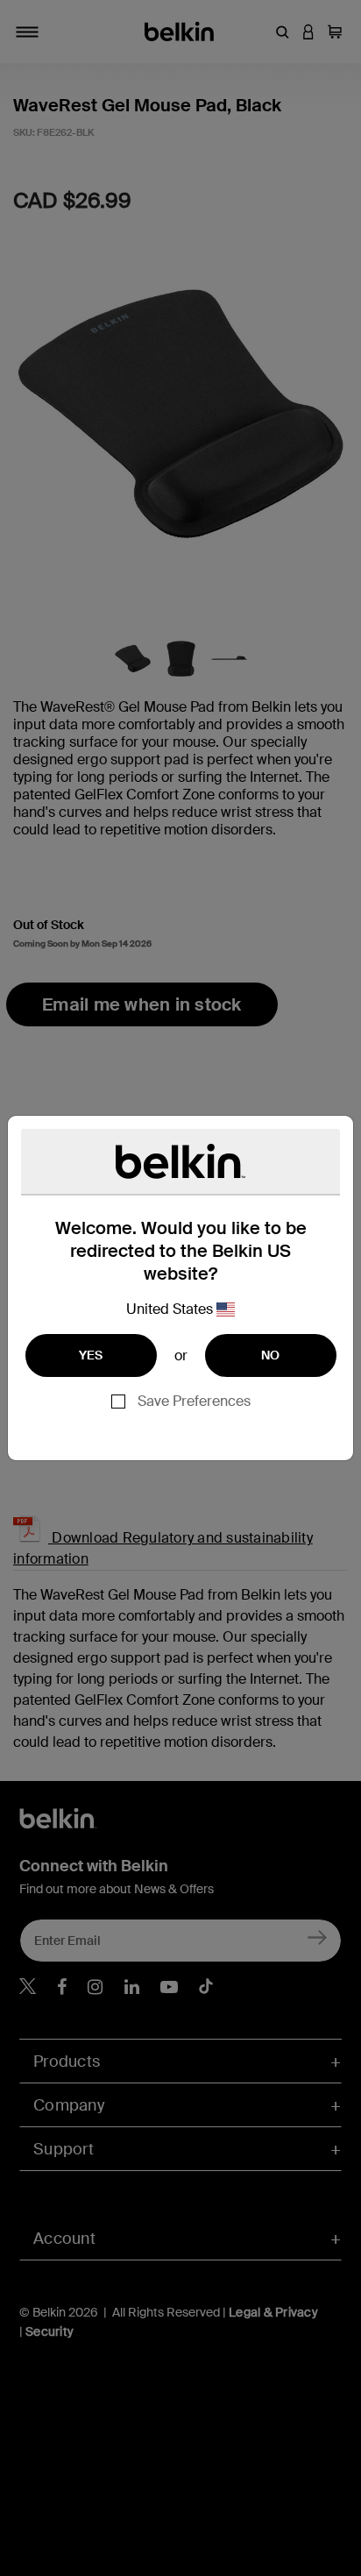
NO (271, 1355)
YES (91, 1355)
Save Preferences (194, 1401)
